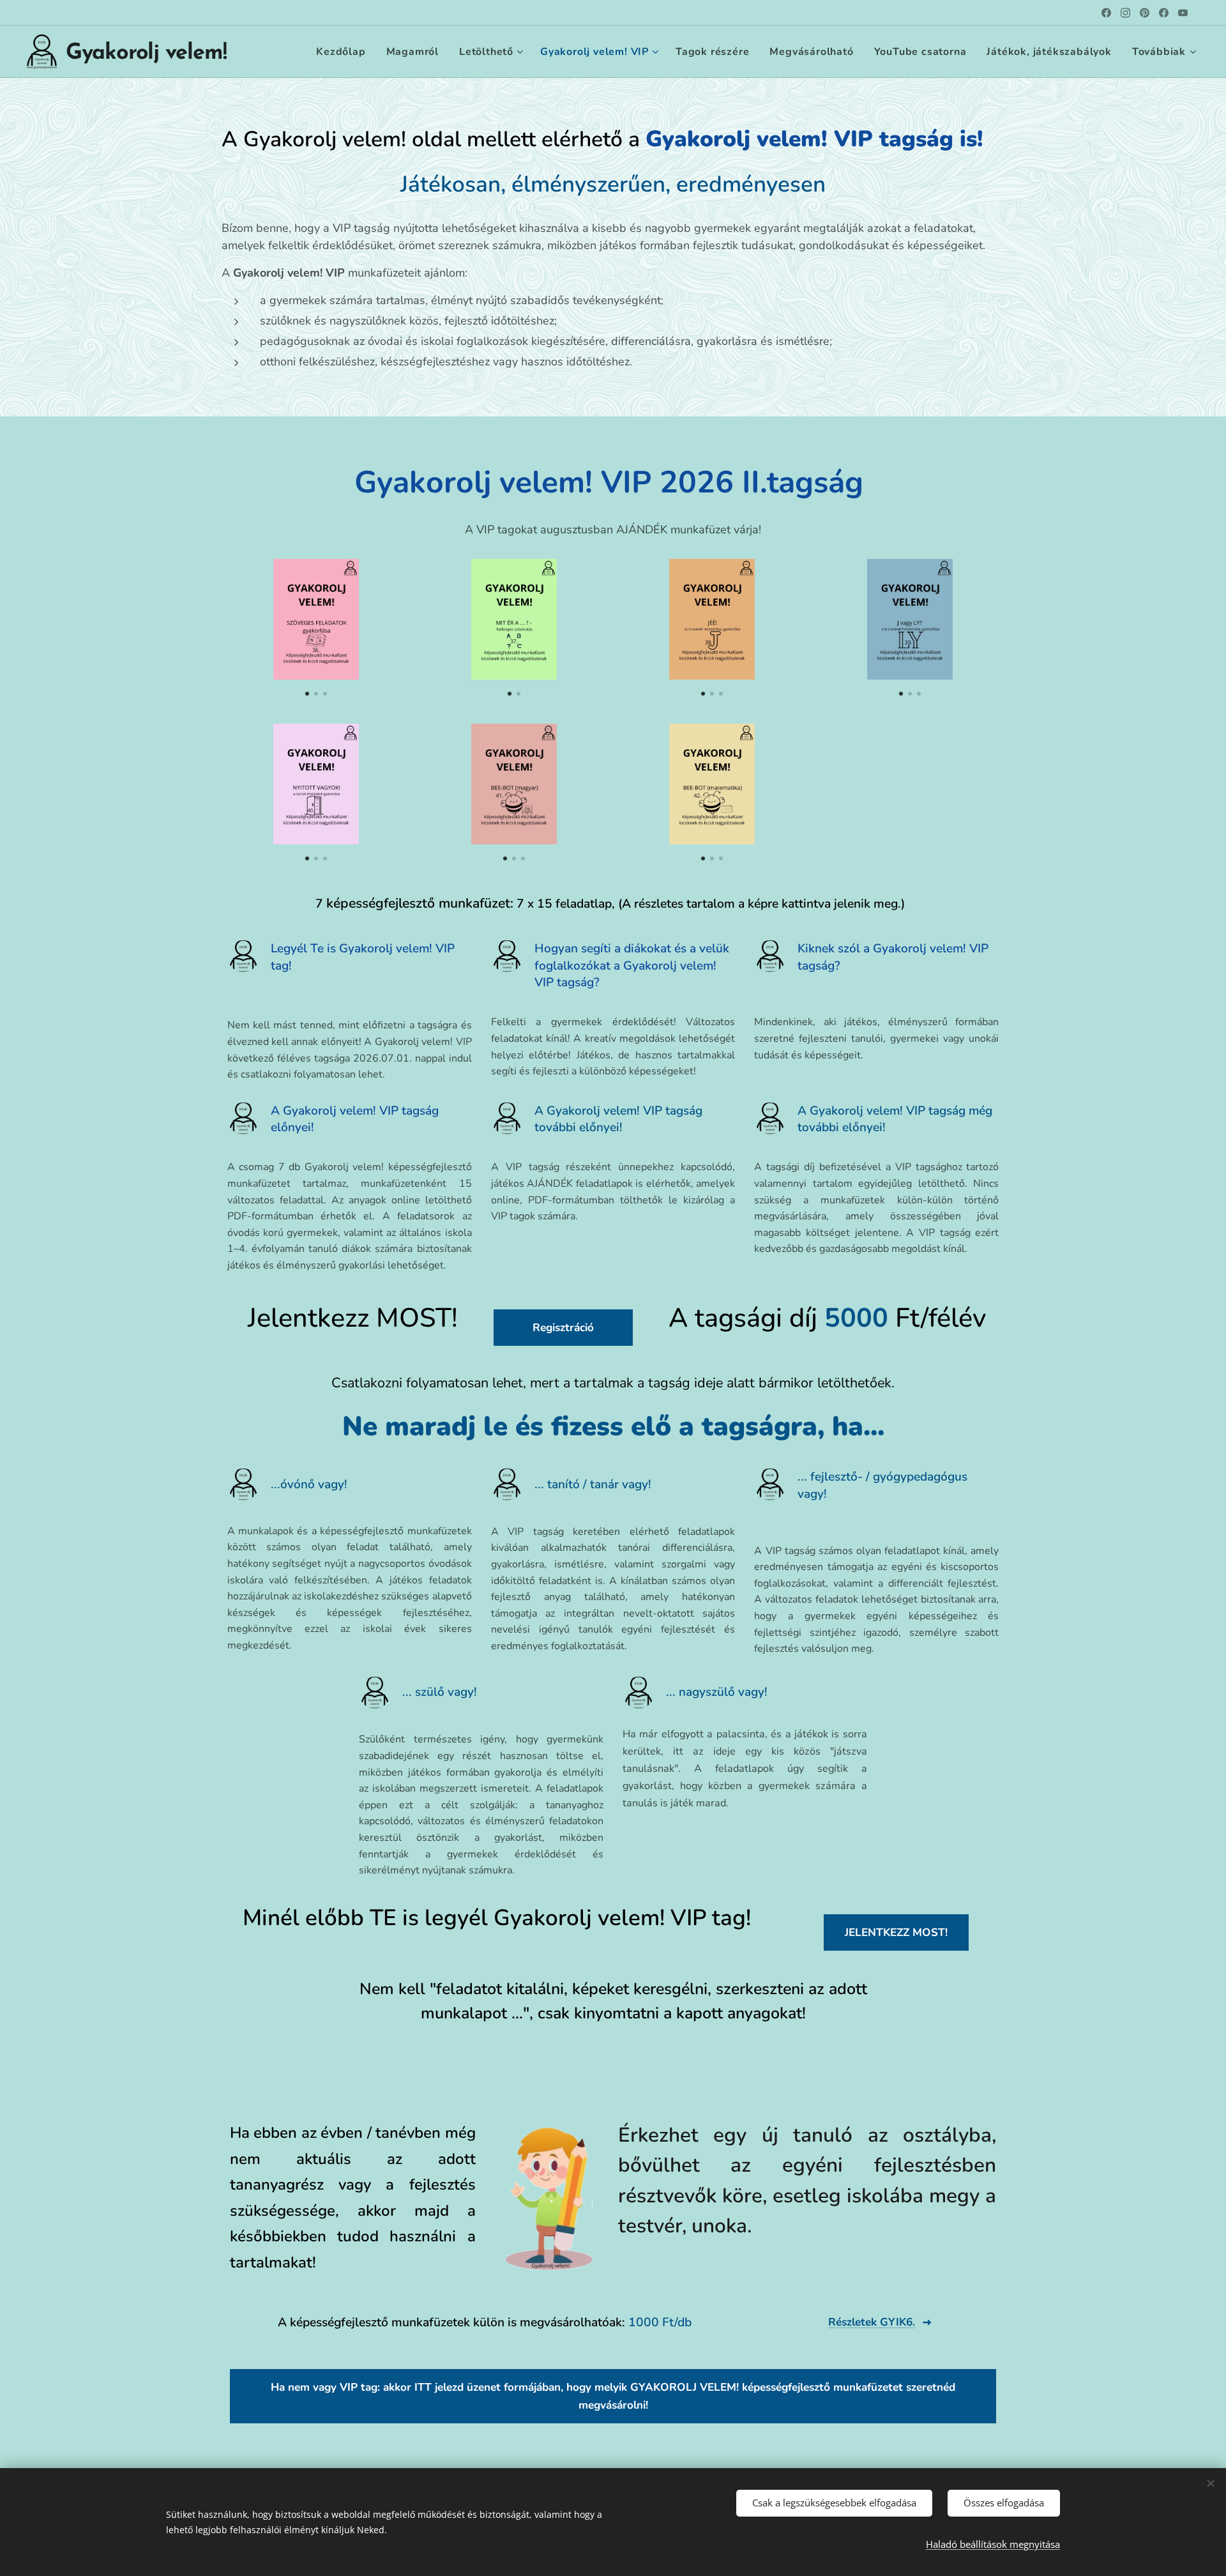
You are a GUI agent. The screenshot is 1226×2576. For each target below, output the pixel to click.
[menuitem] (344, 52)
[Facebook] (1106, 13)
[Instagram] (1125, 13)
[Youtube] (1183, 13)
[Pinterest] (1145, 13)
